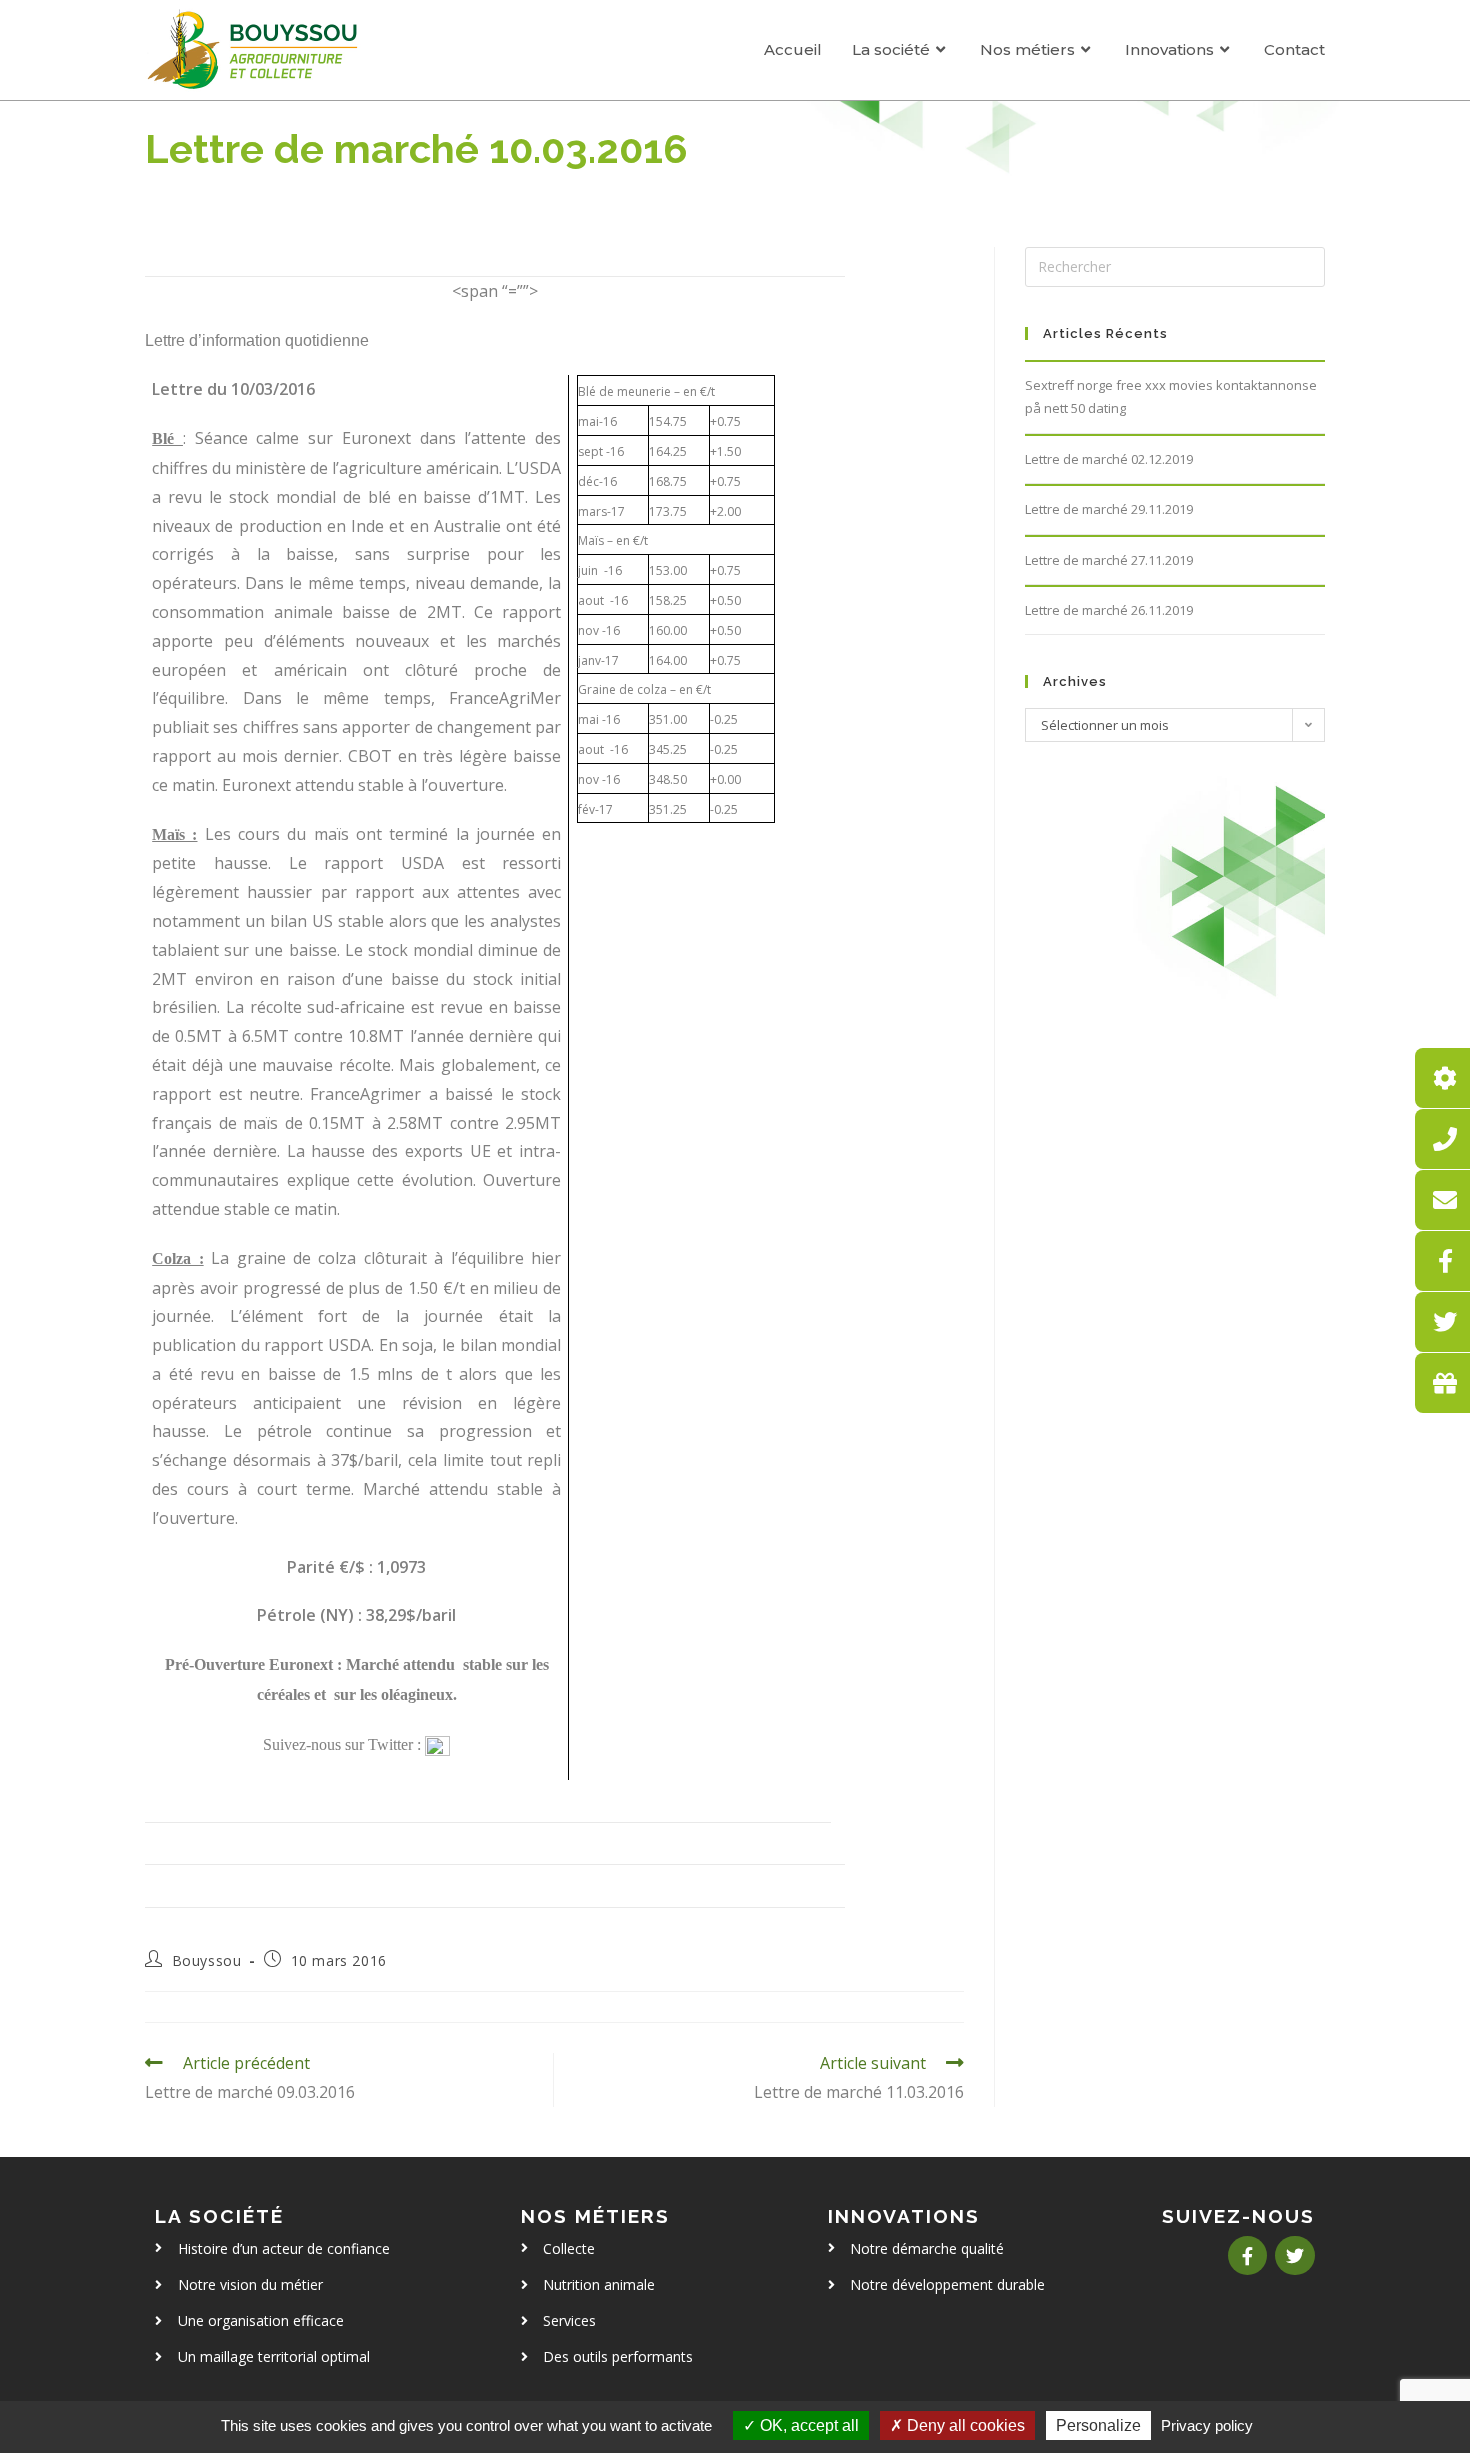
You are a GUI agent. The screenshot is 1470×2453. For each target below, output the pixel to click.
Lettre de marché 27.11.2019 (1109, 560)
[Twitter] (1295, 2256)
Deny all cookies (964, 2425)
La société (219, 2216)
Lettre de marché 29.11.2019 (1109, 509)
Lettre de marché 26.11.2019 (1109, 610)
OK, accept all (807, 2425)
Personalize (1098, 2425)
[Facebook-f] (1248, 2256)
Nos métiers (595, 2216)
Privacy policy (1207, 2425)
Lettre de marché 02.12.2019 (1109, 459)
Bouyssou (207, 1960)
